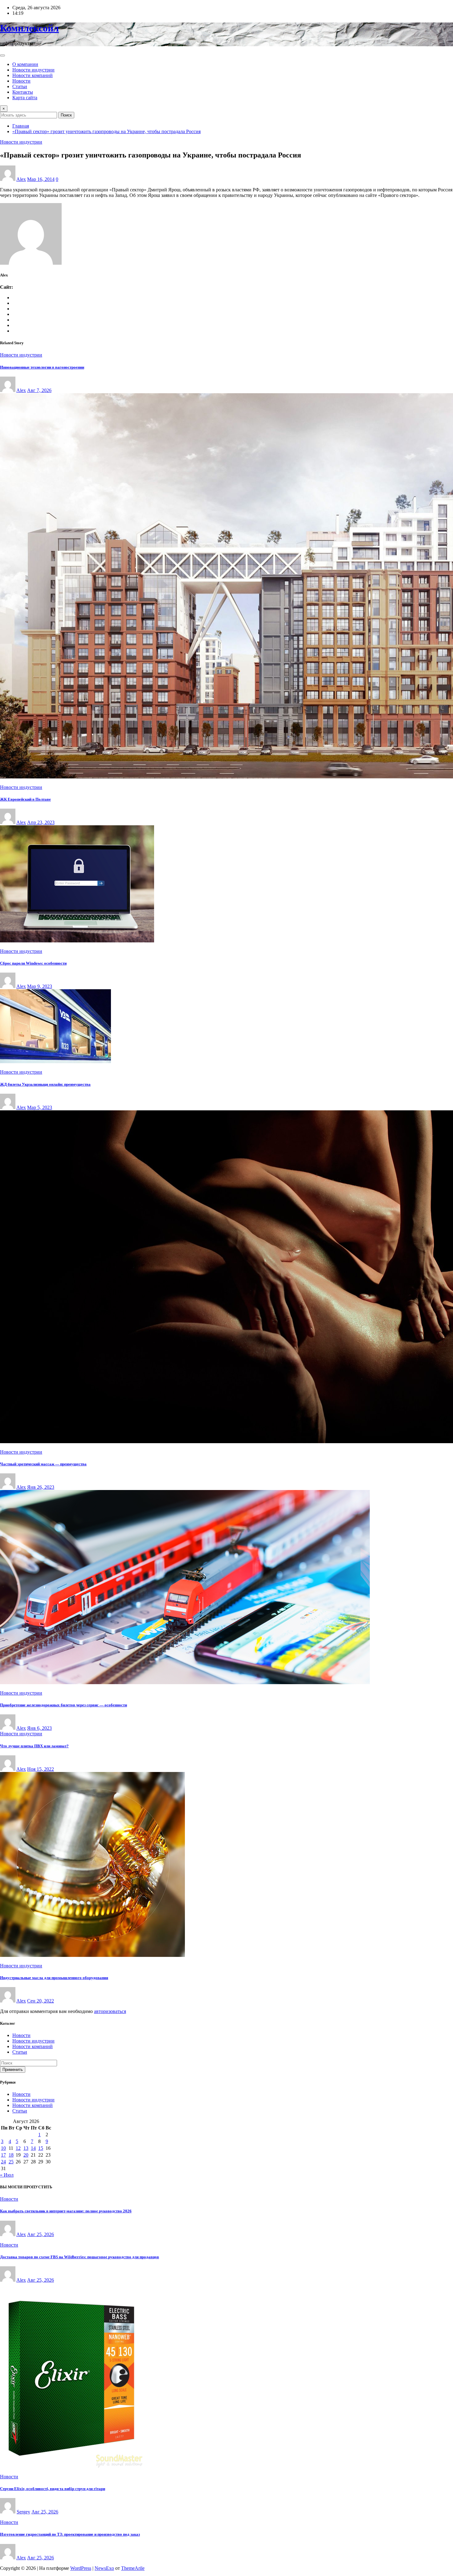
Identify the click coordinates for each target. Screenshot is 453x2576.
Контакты (23, 92)
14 (33, 2148)
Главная (21, 126)
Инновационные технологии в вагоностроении (42, 367)
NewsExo (104, 2568)
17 (3, 2155)
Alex (21, 179)
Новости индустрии (33, 70)
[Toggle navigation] (2, 55)
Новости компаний (33, 75)
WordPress (81, 2568)
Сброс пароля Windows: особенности (33, 963)
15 (41, 2148)
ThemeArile (133, 2568)
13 (26, 2148)
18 (11, 2155)
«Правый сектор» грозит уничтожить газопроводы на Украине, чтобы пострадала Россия (106, 131)
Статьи (20, 86)
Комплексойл (29, 28)
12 (18, 2148)
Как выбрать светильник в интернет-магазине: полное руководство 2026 (66, 2211)
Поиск (66, 115)
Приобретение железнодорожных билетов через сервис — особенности (63, 1705)
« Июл (7, 2175)
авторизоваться (110, 2011)
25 (11, 2162)
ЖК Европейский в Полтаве (25, 799)
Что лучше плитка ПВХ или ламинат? (34, 1746)
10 (3, 2148)
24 (3, 2162)
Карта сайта (25, 98)
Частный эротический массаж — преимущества (43, 1464)
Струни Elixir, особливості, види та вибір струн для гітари (53, 2489)
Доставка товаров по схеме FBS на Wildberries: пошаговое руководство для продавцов (80, 2257)
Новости (21, 81)
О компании (25, 64)
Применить (13, 2070)
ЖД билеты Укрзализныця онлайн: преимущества (45, 1084)
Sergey (23, 2512)
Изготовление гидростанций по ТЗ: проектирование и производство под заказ (70, 2534)
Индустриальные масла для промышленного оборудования (54, 1978)
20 (26, 2155)
